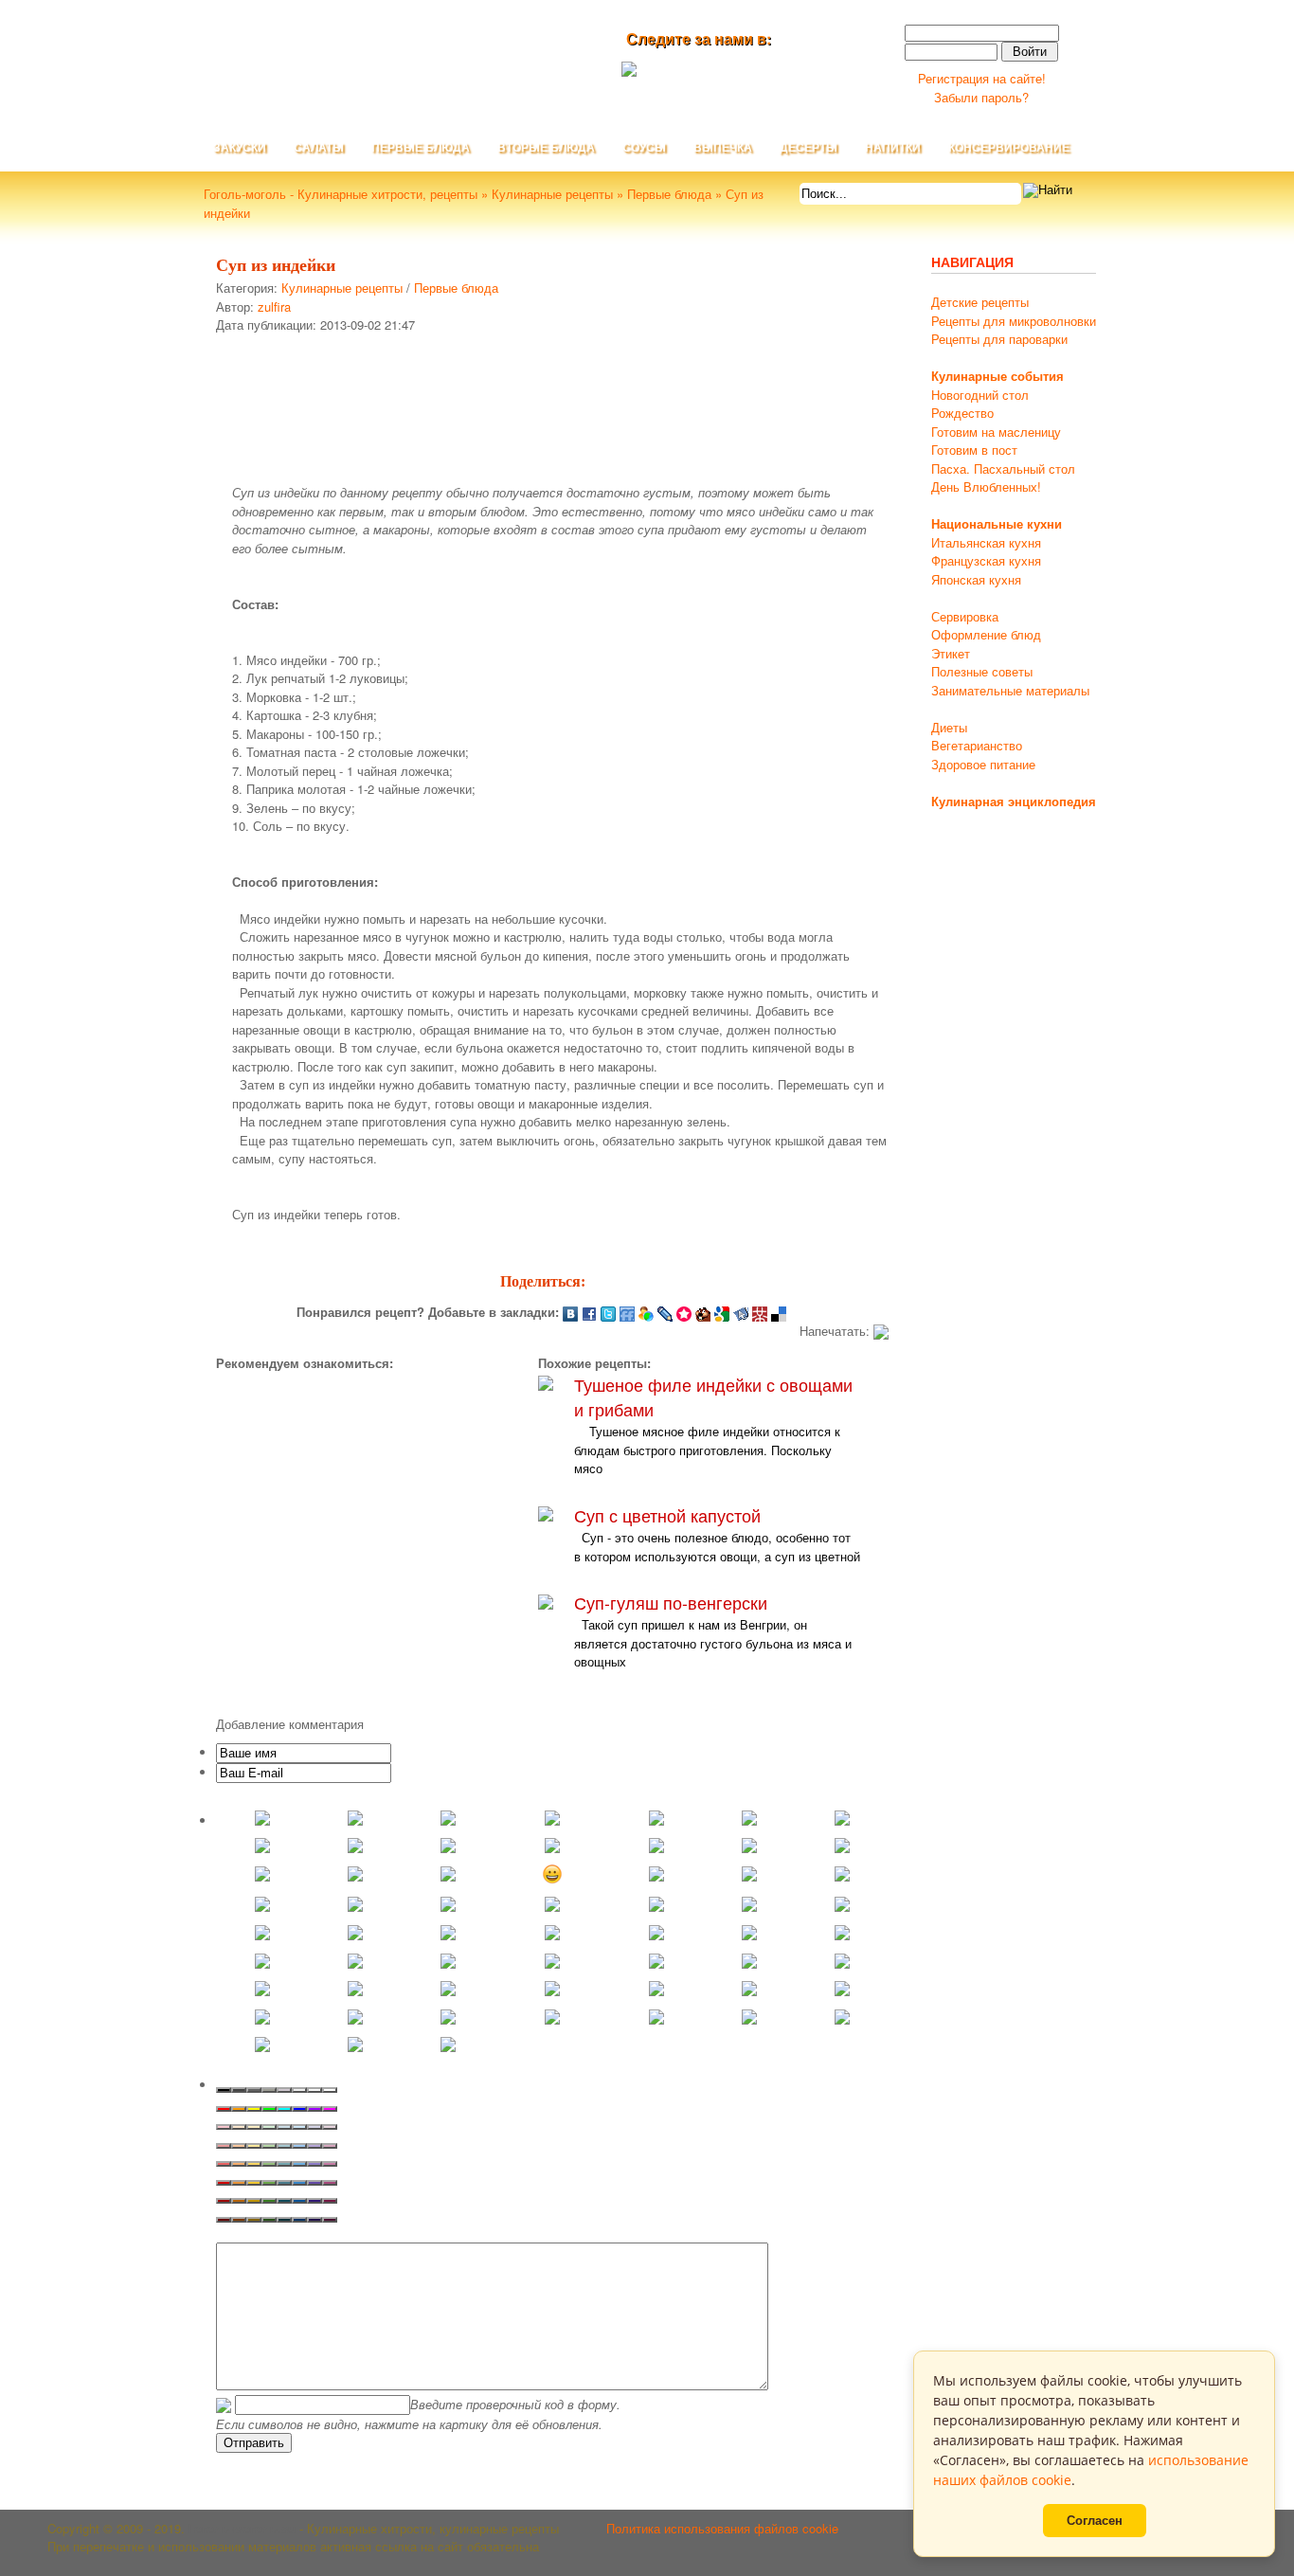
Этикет (951, 653)
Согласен (1095, 2521)
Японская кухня (976, 579)
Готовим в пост (974, 450)
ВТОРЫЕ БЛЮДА (546, 148)
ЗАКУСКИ (240, 148)
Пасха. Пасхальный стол (1003, 468)
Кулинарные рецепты (342, 288)
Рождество (962, 413)
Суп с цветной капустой (667, 1515)
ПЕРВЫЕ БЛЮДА (421, 148)
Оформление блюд (986, 634)
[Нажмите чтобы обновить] (224, 2404)
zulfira (274, 306)
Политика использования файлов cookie (722, 2528)
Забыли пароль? (981, 97)
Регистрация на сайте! (982, 78)
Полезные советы (982, 671)
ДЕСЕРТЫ (809, 148)
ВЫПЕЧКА (723, 148)
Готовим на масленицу (996, 432)
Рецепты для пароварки (999, 339)
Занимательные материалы (1010, 690)
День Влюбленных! (986, 486)
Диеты (949, 727)
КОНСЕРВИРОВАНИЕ (1009, 148)
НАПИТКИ (893, 148)
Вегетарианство (977, 745)
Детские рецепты (980, 302)
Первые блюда (456, 288)
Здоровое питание (983, 764)
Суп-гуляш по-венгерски (671, 1603)
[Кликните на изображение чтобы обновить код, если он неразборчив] (224, 2404)
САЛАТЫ (319, 148)
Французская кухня (986, 560)
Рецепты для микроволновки (1014, 321)
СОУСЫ (644, 148)
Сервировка (965, 616)
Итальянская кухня (986, 542)
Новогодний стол (980, 395)
